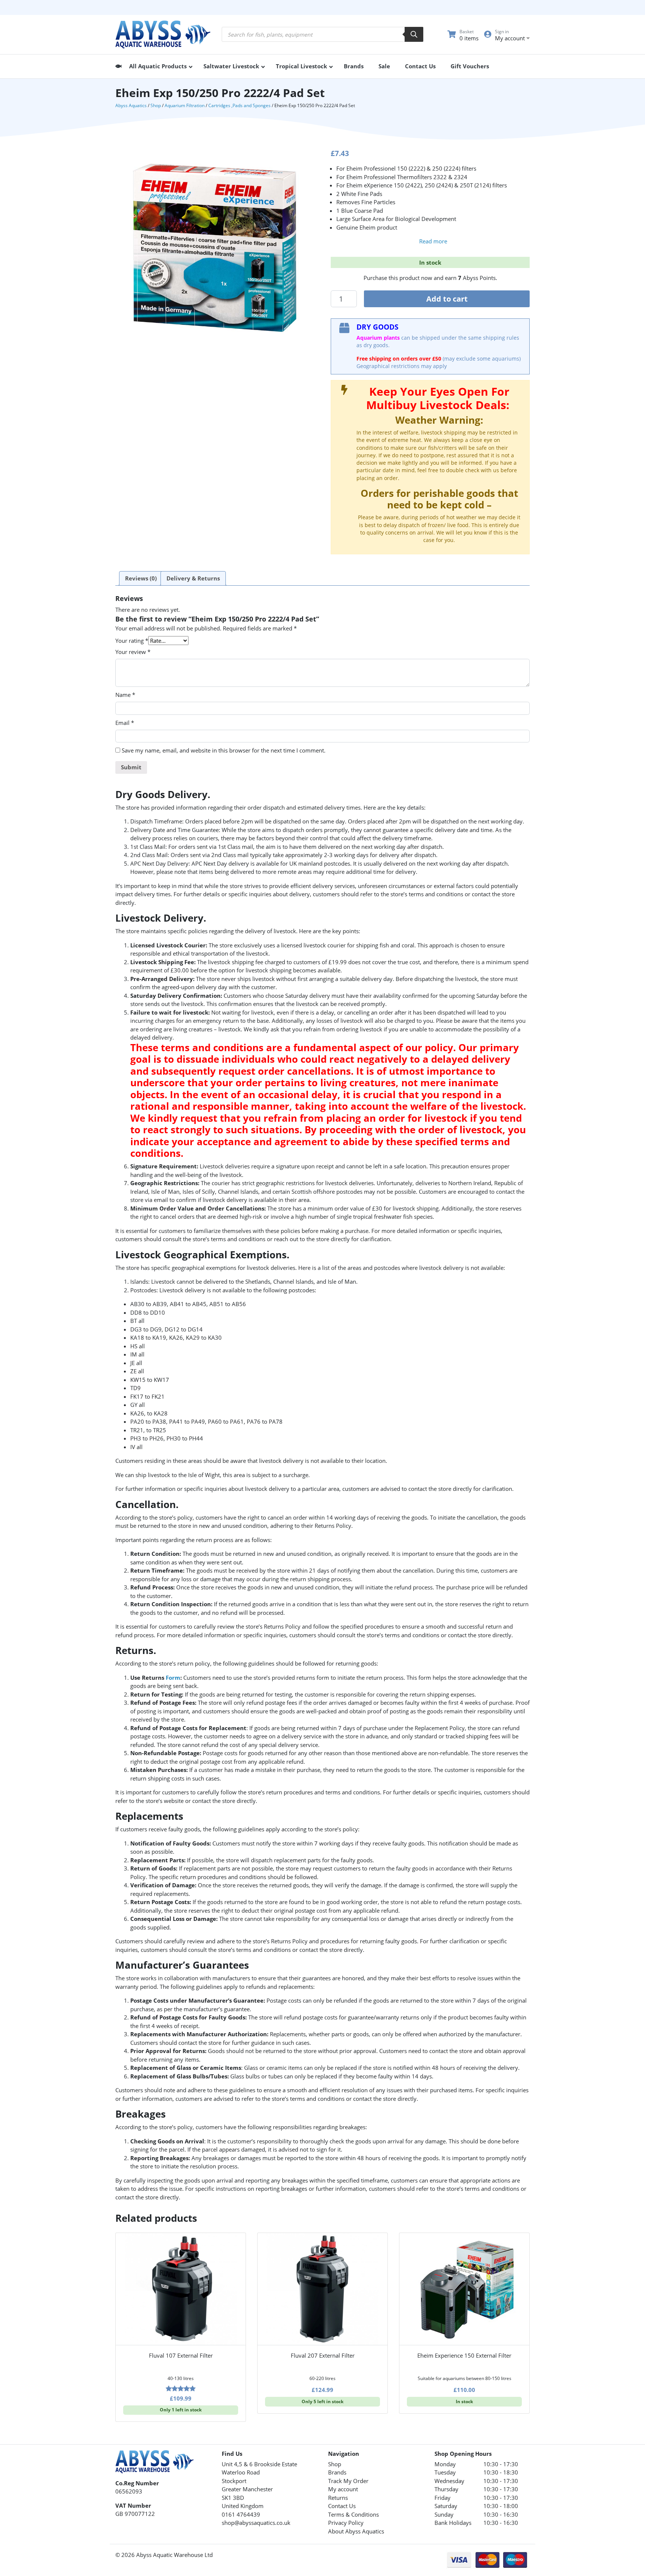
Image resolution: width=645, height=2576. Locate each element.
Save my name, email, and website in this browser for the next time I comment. (224, 750)
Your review (133, 652)
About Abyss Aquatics (356, 2531)
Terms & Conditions (353, 2514)
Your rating (132, 641)
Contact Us (342, 2506)
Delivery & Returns (193, 578)
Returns (338, 2498)
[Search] (414, 34)
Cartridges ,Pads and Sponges (239, 105)
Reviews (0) (141, 578)
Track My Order (348, 2481)
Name (125, 695)
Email (125, 723)
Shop (156, 105)
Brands (337, 2472)
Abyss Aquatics (131, 105)
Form (173, 1678)
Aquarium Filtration (185, 105)
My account (343, 2489)
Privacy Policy (346, 2523)
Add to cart (447, 299)
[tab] (141, 579)
